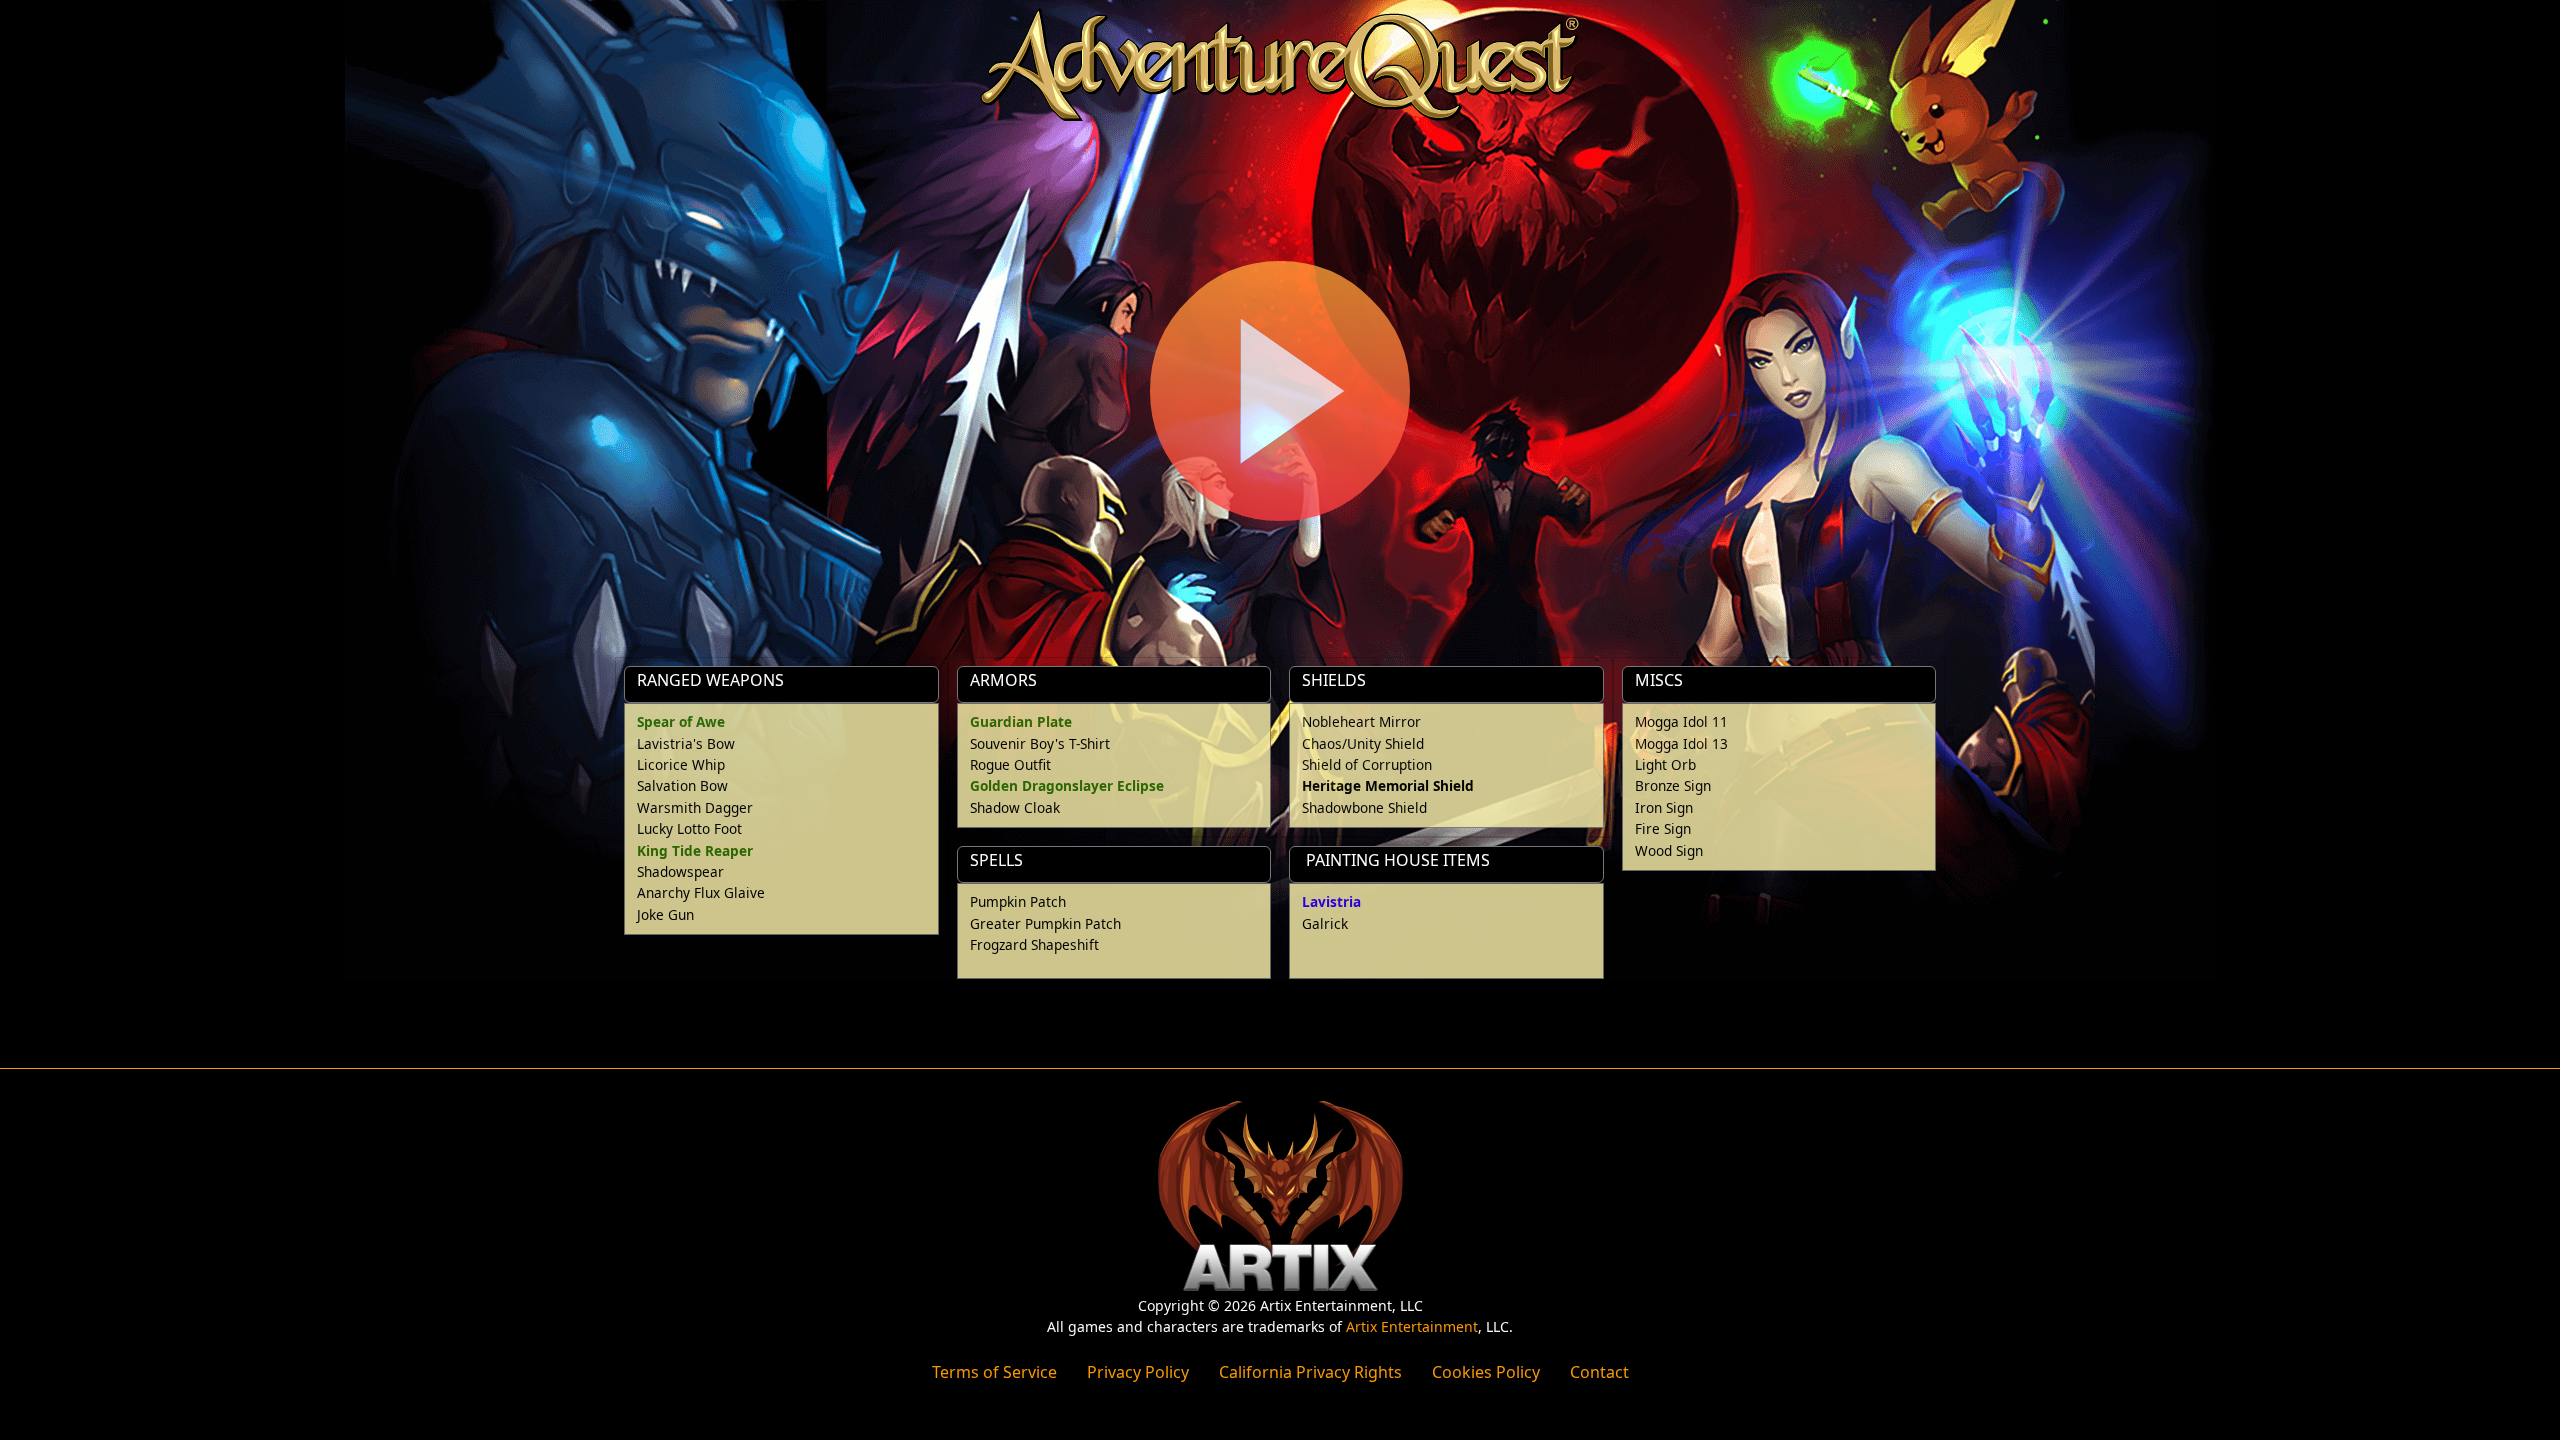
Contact (1599, 1372)
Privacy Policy (1138, 1372)
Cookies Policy (1486, 1372)
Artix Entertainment (1412, 1326)
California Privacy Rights (1310, 1372)
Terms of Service (994, 1372)
